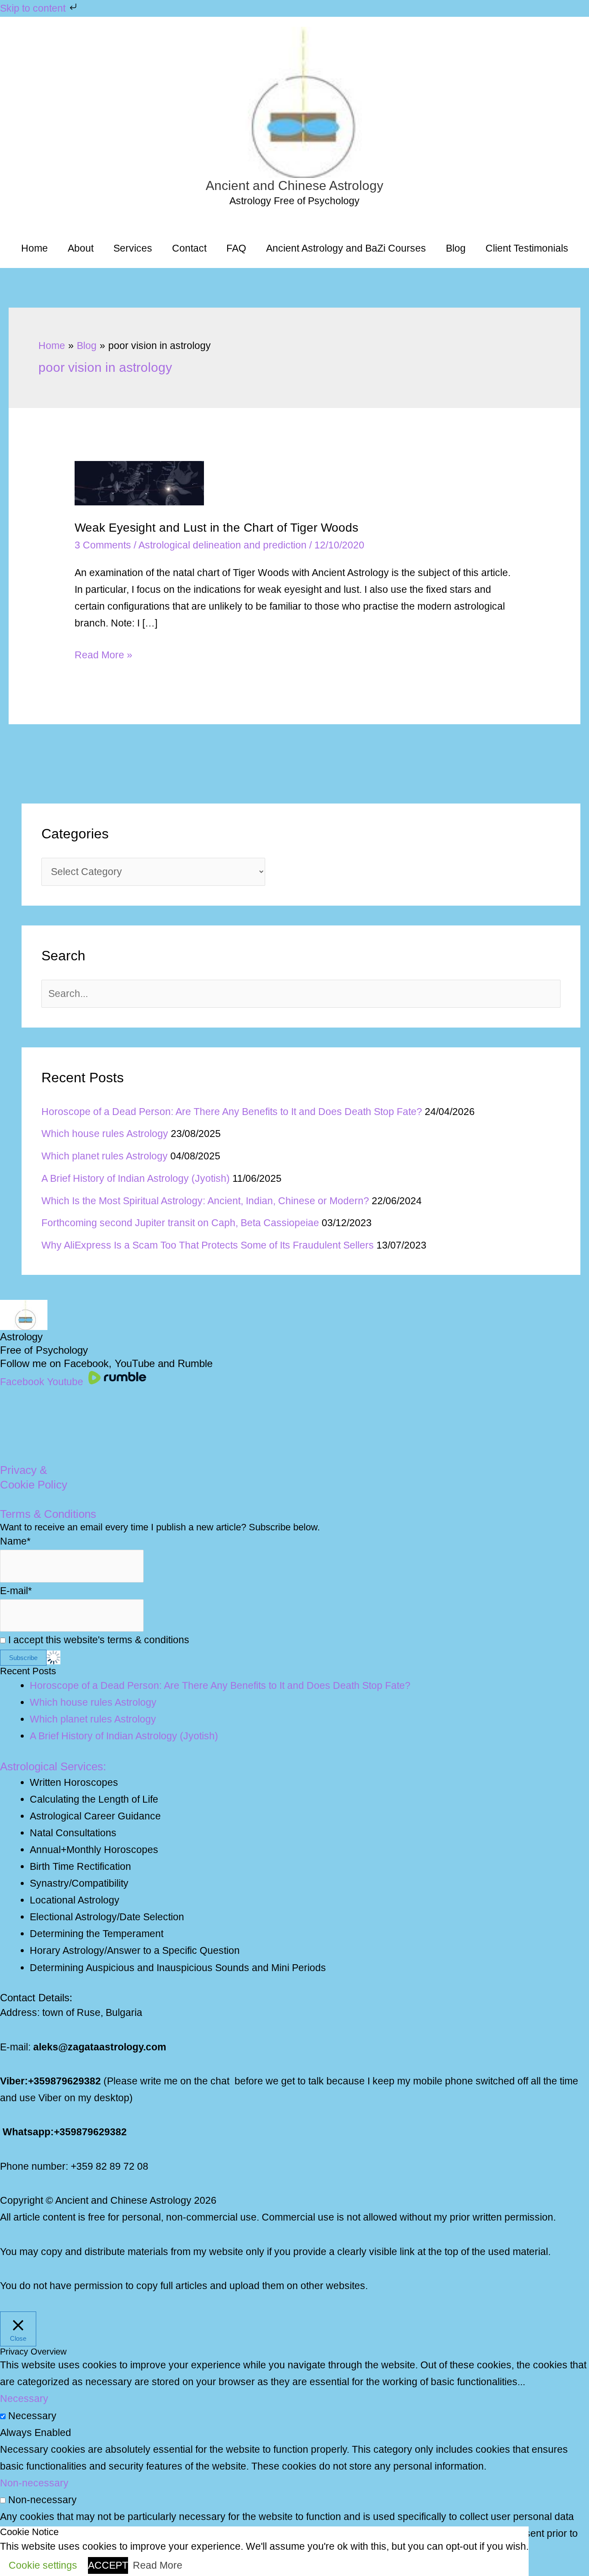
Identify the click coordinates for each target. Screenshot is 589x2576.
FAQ (236, 248)
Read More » (103, 656)
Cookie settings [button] (43, 2565)
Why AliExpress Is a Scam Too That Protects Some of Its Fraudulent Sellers (208, 1245)
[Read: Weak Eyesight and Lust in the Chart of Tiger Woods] (139, 482)
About (81, 248)
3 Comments (103, 545)
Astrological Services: (53, 1766)
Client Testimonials (527, 248)
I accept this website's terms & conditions (97, 1640)
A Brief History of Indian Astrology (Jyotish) (136, 1178)
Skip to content (34, 8)
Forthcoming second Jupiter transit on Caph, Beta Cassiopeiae (180, 1223)
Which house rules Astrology (105, 1134)
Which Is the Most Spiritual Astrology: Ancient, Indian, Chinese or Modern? (205, 1201)
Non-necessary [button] (34, 2483)
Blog (456, 248)
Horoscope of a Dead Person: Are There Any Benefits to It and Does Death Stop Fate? (232, 1112)
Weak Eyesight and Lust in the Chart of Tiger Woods (216, 528)
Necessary (32, 2416)
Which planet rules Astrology (105, 1156)
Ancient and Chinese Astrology (294, 185)
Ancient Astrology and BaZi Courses (346, 248)
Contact (189, 248)
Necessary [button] (24, 2398)
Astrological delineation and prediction (222, 545)
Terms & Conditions (48, 1514)
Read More (158, 2565)
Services (133, 248)
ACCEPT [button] (108, 2565)
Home (34, 248)
